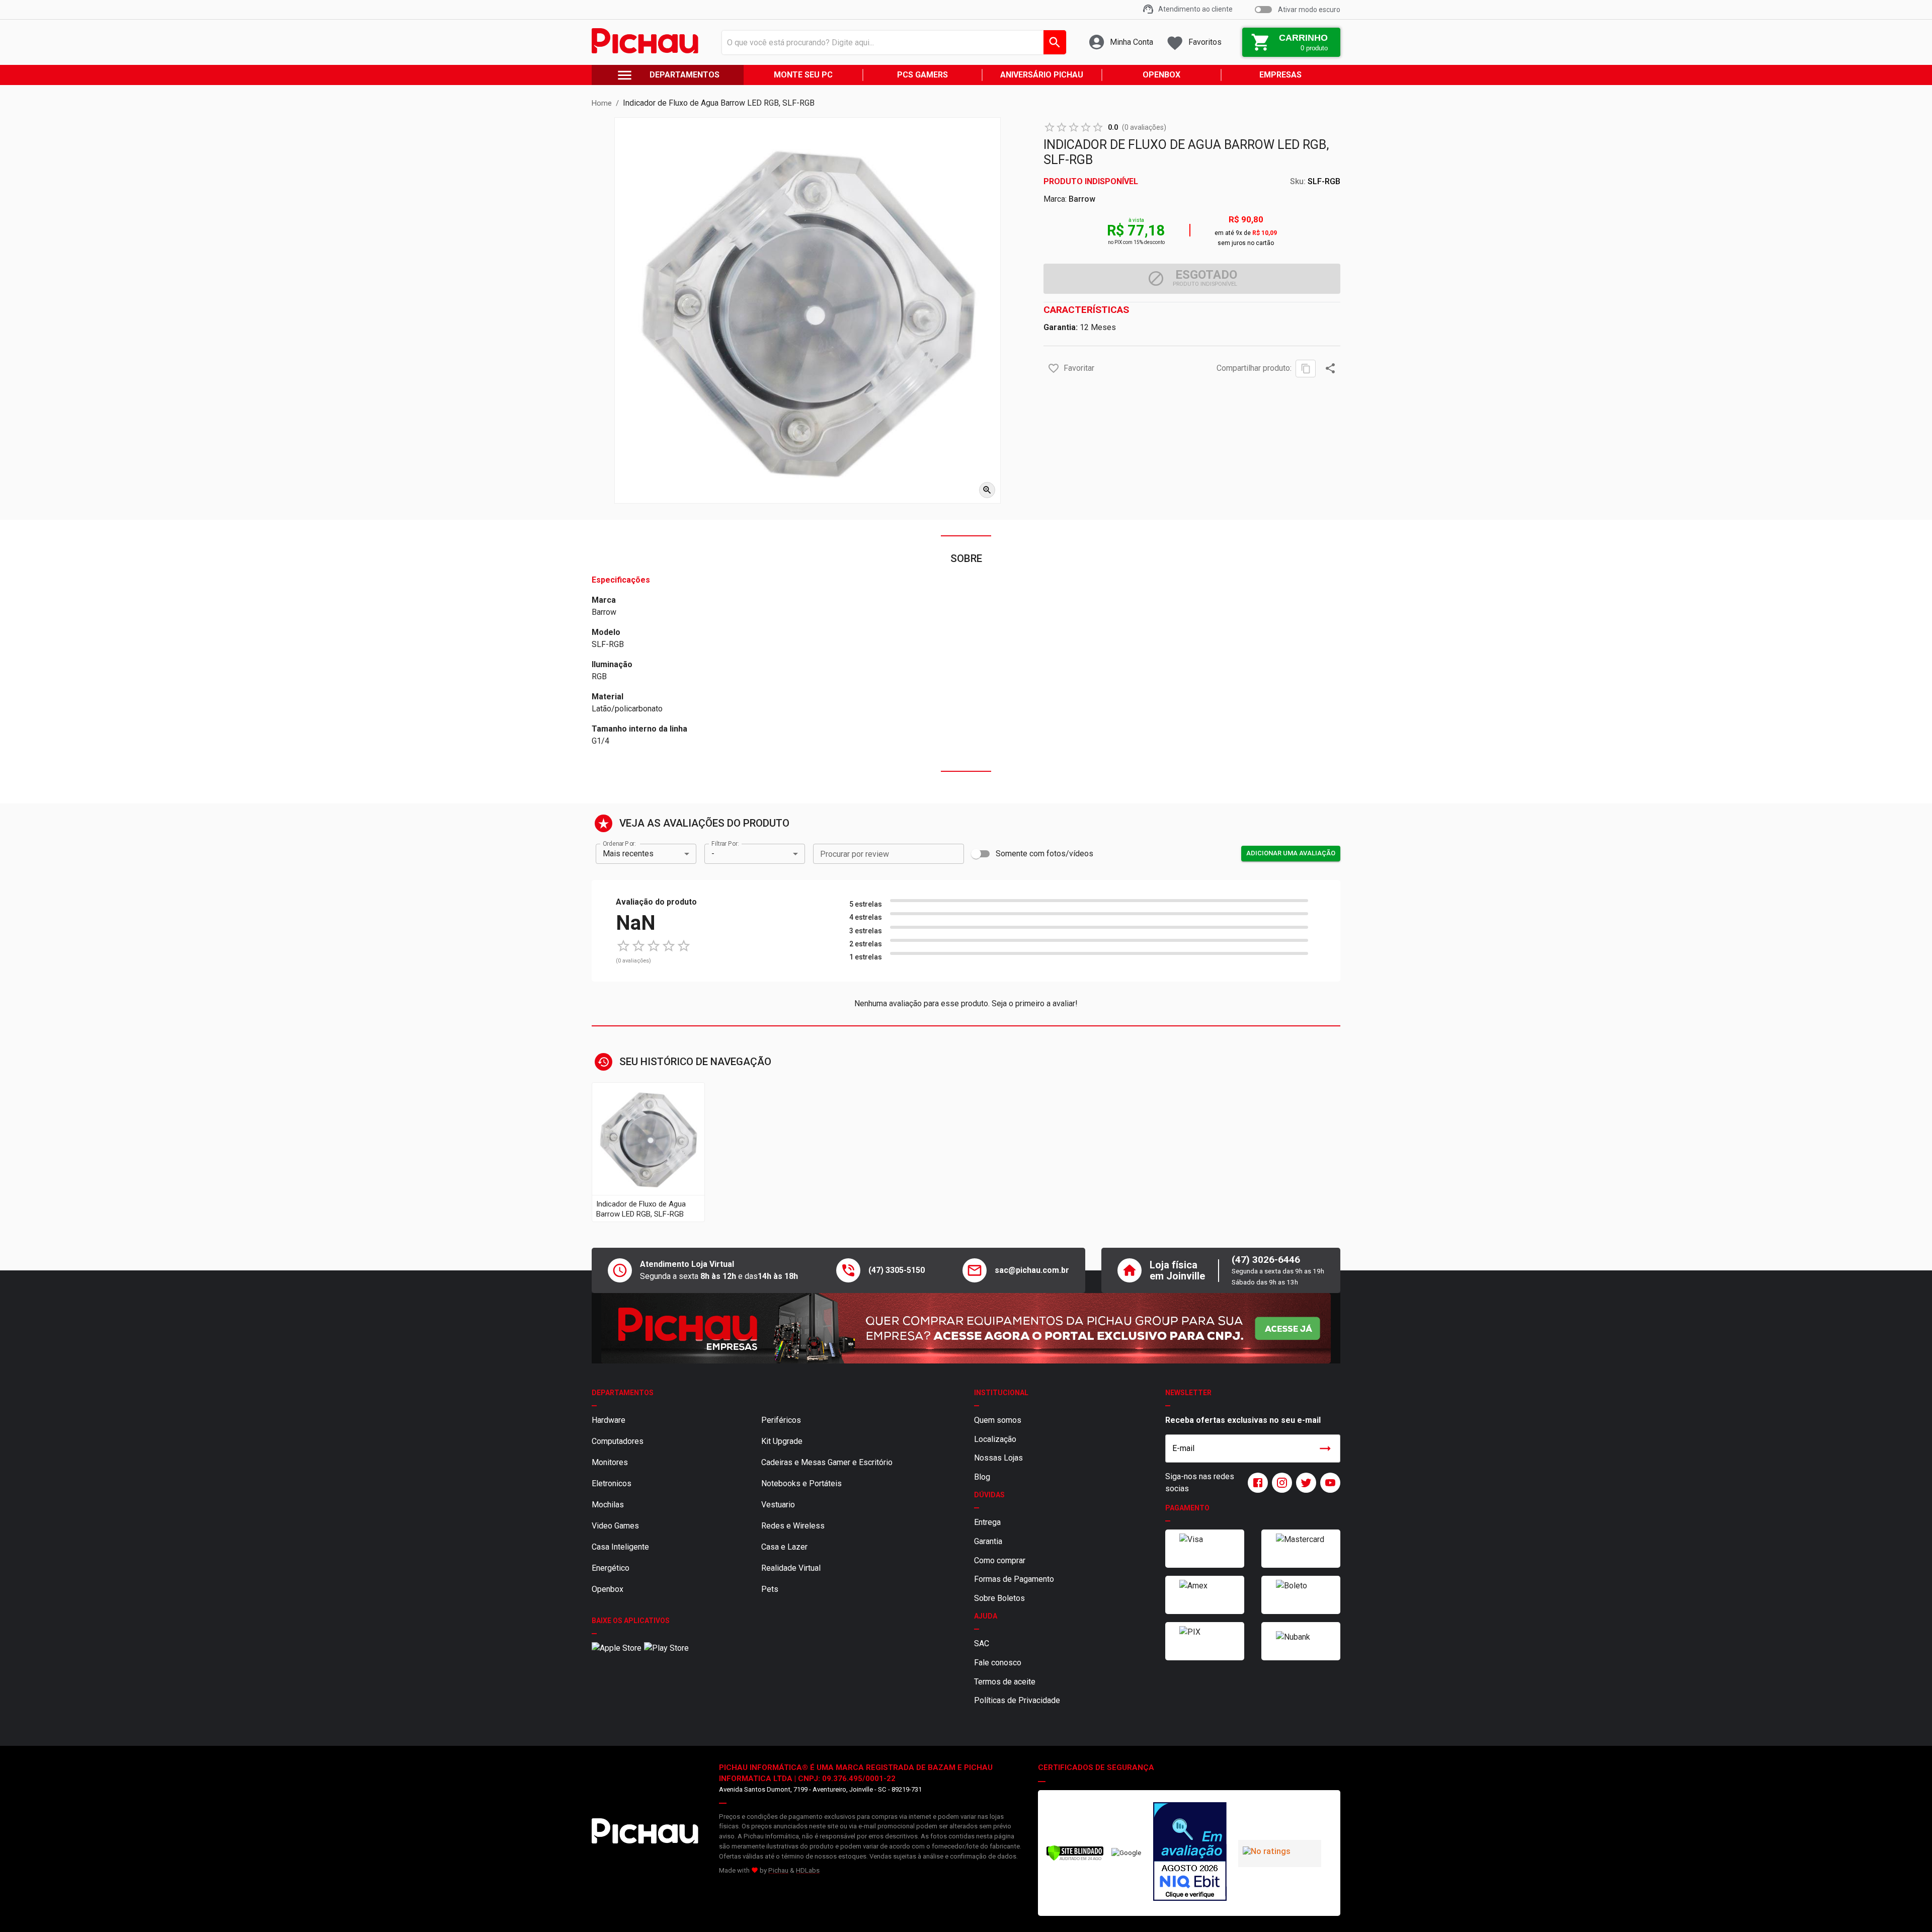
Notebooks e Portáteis (801, 1483)
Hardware (609, 1420)
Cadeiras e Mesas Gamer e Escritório (827, 1462)
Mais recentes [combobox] (628, 854)
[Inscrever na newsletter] (1325, 1448)
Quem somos (998, 1420)
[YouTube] (1328, 1483)
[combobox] (891, 42)
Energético (611, 1568)
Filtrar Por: (725, 843)
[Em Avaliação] (1190, 1853)
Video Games (615, 1526)
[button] (1054, 368)
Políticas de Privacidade (1017, 1700)
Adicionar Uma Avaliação (1291, 853)
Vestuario (778, 1505)
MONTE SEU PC (803, 75)
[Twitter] (1304, 1483)
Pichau (778, 1870)
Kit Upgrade (782, 1441)
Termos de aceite (1005, 1682)
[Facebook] (1256, 1483)
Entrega (987, 1522)
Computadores (618, 1441)
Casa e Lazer (784, 1547)
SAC (982, 1643)
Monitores (610, 1462)
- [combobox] (713, 854)
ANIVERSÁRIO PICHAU (1042, 75)
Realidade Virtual (791, 1568)
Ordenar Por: (619, 843)
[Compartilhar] (1330, 368)
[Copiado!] (1306, 369)
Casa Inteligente (620, 1547)
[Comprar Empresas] (966, 1328)
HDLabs (808, 1870)
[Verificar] (1075, 1859)
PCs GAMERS (922, 75)
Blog (982, 1477)
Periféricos (781, 1420)
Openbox (608, 1589)
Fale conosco (998, 1663)
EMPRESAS (1280, 75)
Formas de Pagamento (1014, 1579)
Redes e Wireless (793, 1526)
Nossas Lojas (998, 1458)
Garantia (988, 1541)
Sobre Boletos (999, 1598)
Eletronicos (612, 1483)
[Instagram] (1280, 1483)
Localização (995, 1439)
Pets (770, 1589)
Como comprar (1000, 1560)
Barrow (1082, 199)
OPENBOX (1161, 75)
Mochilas (608, 1505)
